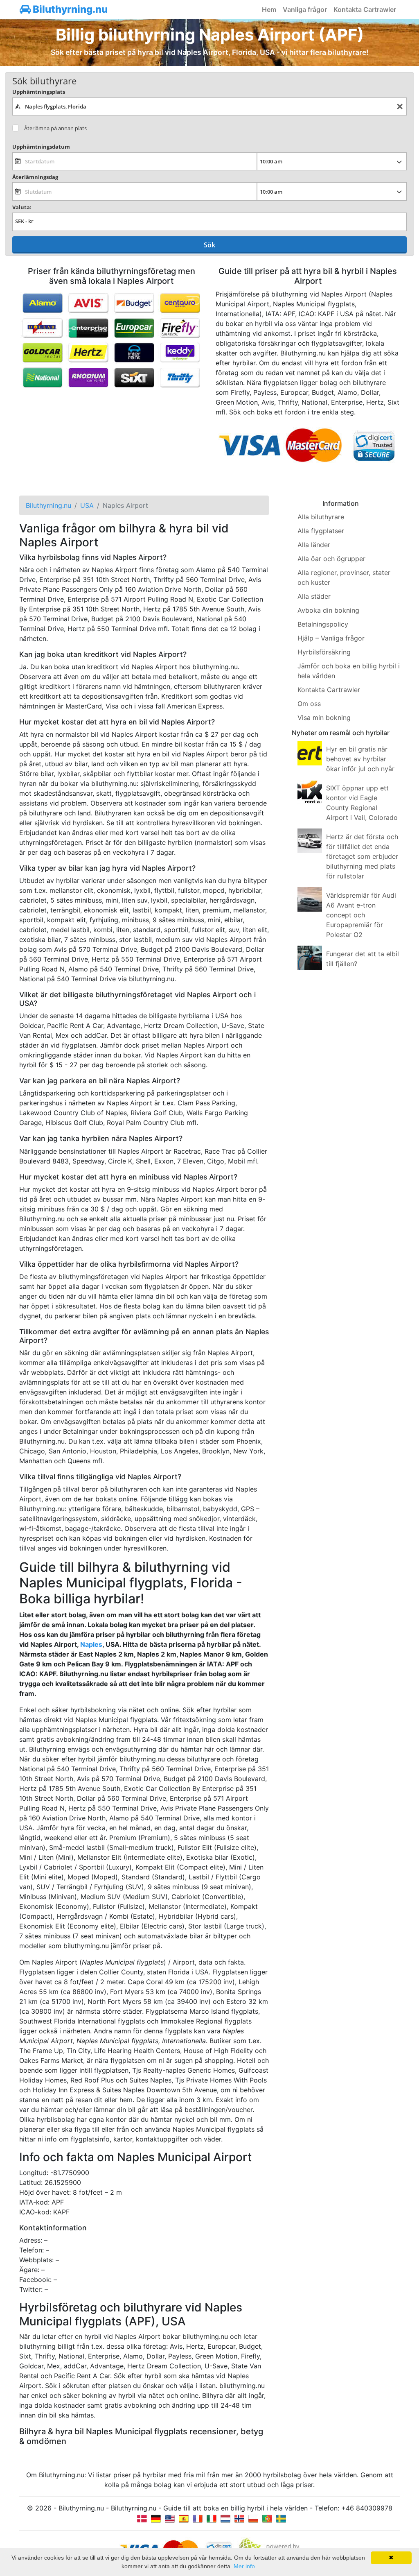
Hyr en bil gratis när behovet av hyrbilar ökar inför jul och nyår (360, 759)
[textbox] (209, 106)
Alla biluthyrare (321, 517)
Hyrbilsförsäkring (324, 652)
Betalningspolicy (323, 624)
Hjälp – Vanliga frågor (331, 638)
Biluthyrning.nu (69, 9)
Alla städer (314, 596)
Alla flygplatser (321, 531)
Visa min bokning (324, 718)
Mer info (244, 2566)
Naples (91, 1644)
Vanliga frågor (305, 9)
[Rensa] (400, 107)
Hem (269, 9)
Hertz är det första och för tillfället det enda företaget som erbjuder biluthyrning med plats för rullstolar (362, 856)
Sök (209, 245)
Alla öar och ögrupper (331, 559)
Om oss (309, 704)
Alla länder (314, 545)
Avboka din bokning (328, 610)
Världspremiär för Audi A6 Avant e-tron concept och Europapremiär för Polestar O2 (361, 915)
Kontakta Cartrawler (365, 9)
